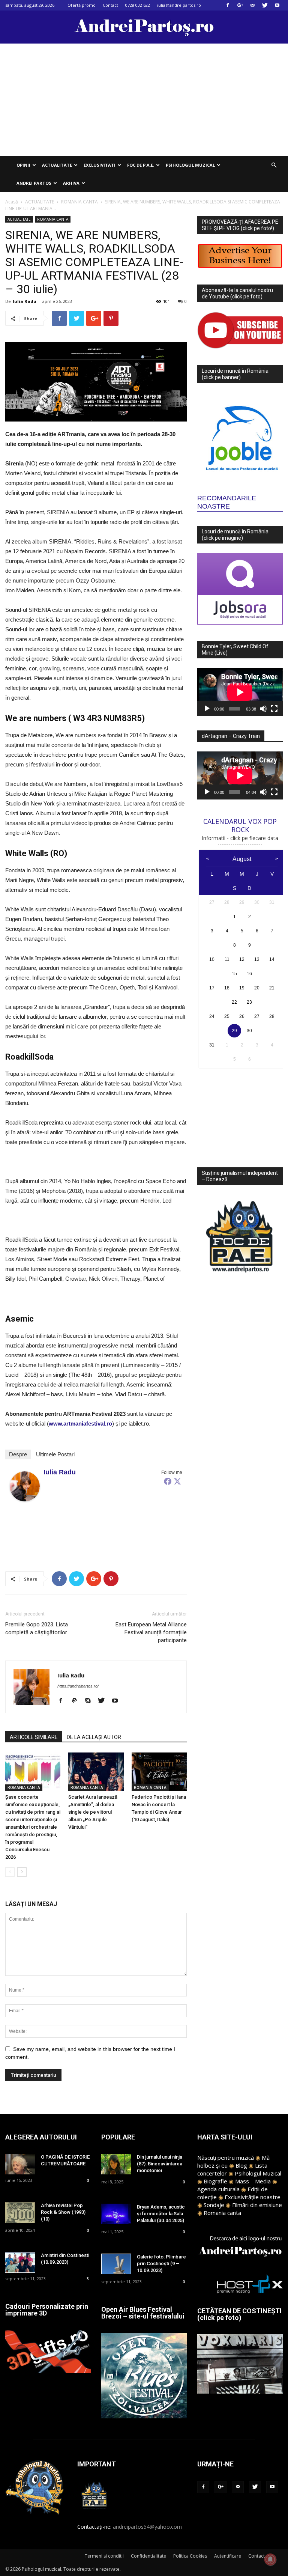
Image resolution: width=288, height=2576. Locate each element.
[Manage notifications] (270, 2559)
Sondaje (214, 2205)
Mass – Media (253, 2181)
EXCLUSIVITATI (100, 165)
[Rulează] (207, 709)
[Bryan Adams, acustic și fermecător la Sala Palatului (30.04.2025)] (116, 2214)
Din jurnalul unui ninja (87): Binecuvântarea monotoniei (160, 2164)
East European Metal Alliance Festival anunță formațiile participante (151, 1632)
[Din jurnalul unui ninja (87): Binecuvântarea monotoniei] (116, 2164)
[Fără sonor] (263, 709)
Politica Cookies (190, 2556)
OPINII (23, 165)
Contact (110, 5)
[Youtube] (277, 5)
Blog (241, 2165)
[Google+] (240, 5)
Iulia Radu (25, 301)
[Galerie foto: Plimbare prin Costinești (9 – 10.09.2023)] (116, 2264)
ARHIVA (71, 183)
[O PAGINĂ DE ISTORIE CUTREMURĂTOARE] (20, 2164)
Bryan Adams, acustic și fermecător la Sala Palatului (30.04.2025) (161, 2214)
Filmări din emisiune (257, 2205)
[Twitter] (265, 5)
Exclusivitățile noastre (253, 2197)
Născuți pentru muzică (226, 2157)
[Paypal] (77, 1701)
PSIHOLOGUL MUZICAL (190, 165)
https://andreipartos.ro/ (78, 1686)
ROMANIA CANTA (79, 202)
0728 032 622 (138, 5)
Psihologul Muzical (258, 2173)
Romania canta (222, 2213)
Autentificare (228, 2556)
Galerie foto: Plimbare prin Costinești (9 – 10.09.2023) (161, 2264)
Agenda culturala (218, 2189)
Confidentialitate (148, 2556)
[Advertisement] (144, 100)
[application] (240, 692)
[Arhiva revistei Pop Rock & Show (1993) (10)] (20, 2212)
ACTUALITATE (57, 165)
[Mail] (252, 5)
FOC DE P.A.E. (141, 165)
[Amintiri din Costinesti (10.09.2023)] (20, 2262)
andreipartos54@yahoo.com (147, 2527)
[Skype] (91, 1701)
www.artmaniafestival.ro (80, 1423)
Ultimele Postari (55, 1454)
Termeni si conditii (104, 2556)
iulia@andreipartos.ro (179, 5)
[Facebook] (228, 5)
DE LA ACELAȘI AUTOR (94, 1737)
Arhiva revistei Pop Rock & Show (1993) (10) (63, 2212)
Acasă (12, 202)
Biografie (215, 2181)
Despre (18, 1454)
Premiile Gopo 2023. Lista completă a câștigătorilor (37, 1628)
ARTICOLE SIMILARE (34, 1737)
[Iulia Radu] (25, 1486)
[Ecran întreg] (274, 709)
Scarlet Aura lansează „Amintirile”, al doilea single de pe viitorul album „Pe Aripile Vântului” (93, 1812)
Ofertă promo (82, 5)
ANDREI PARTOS (34, 183)
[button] (274, 165)
